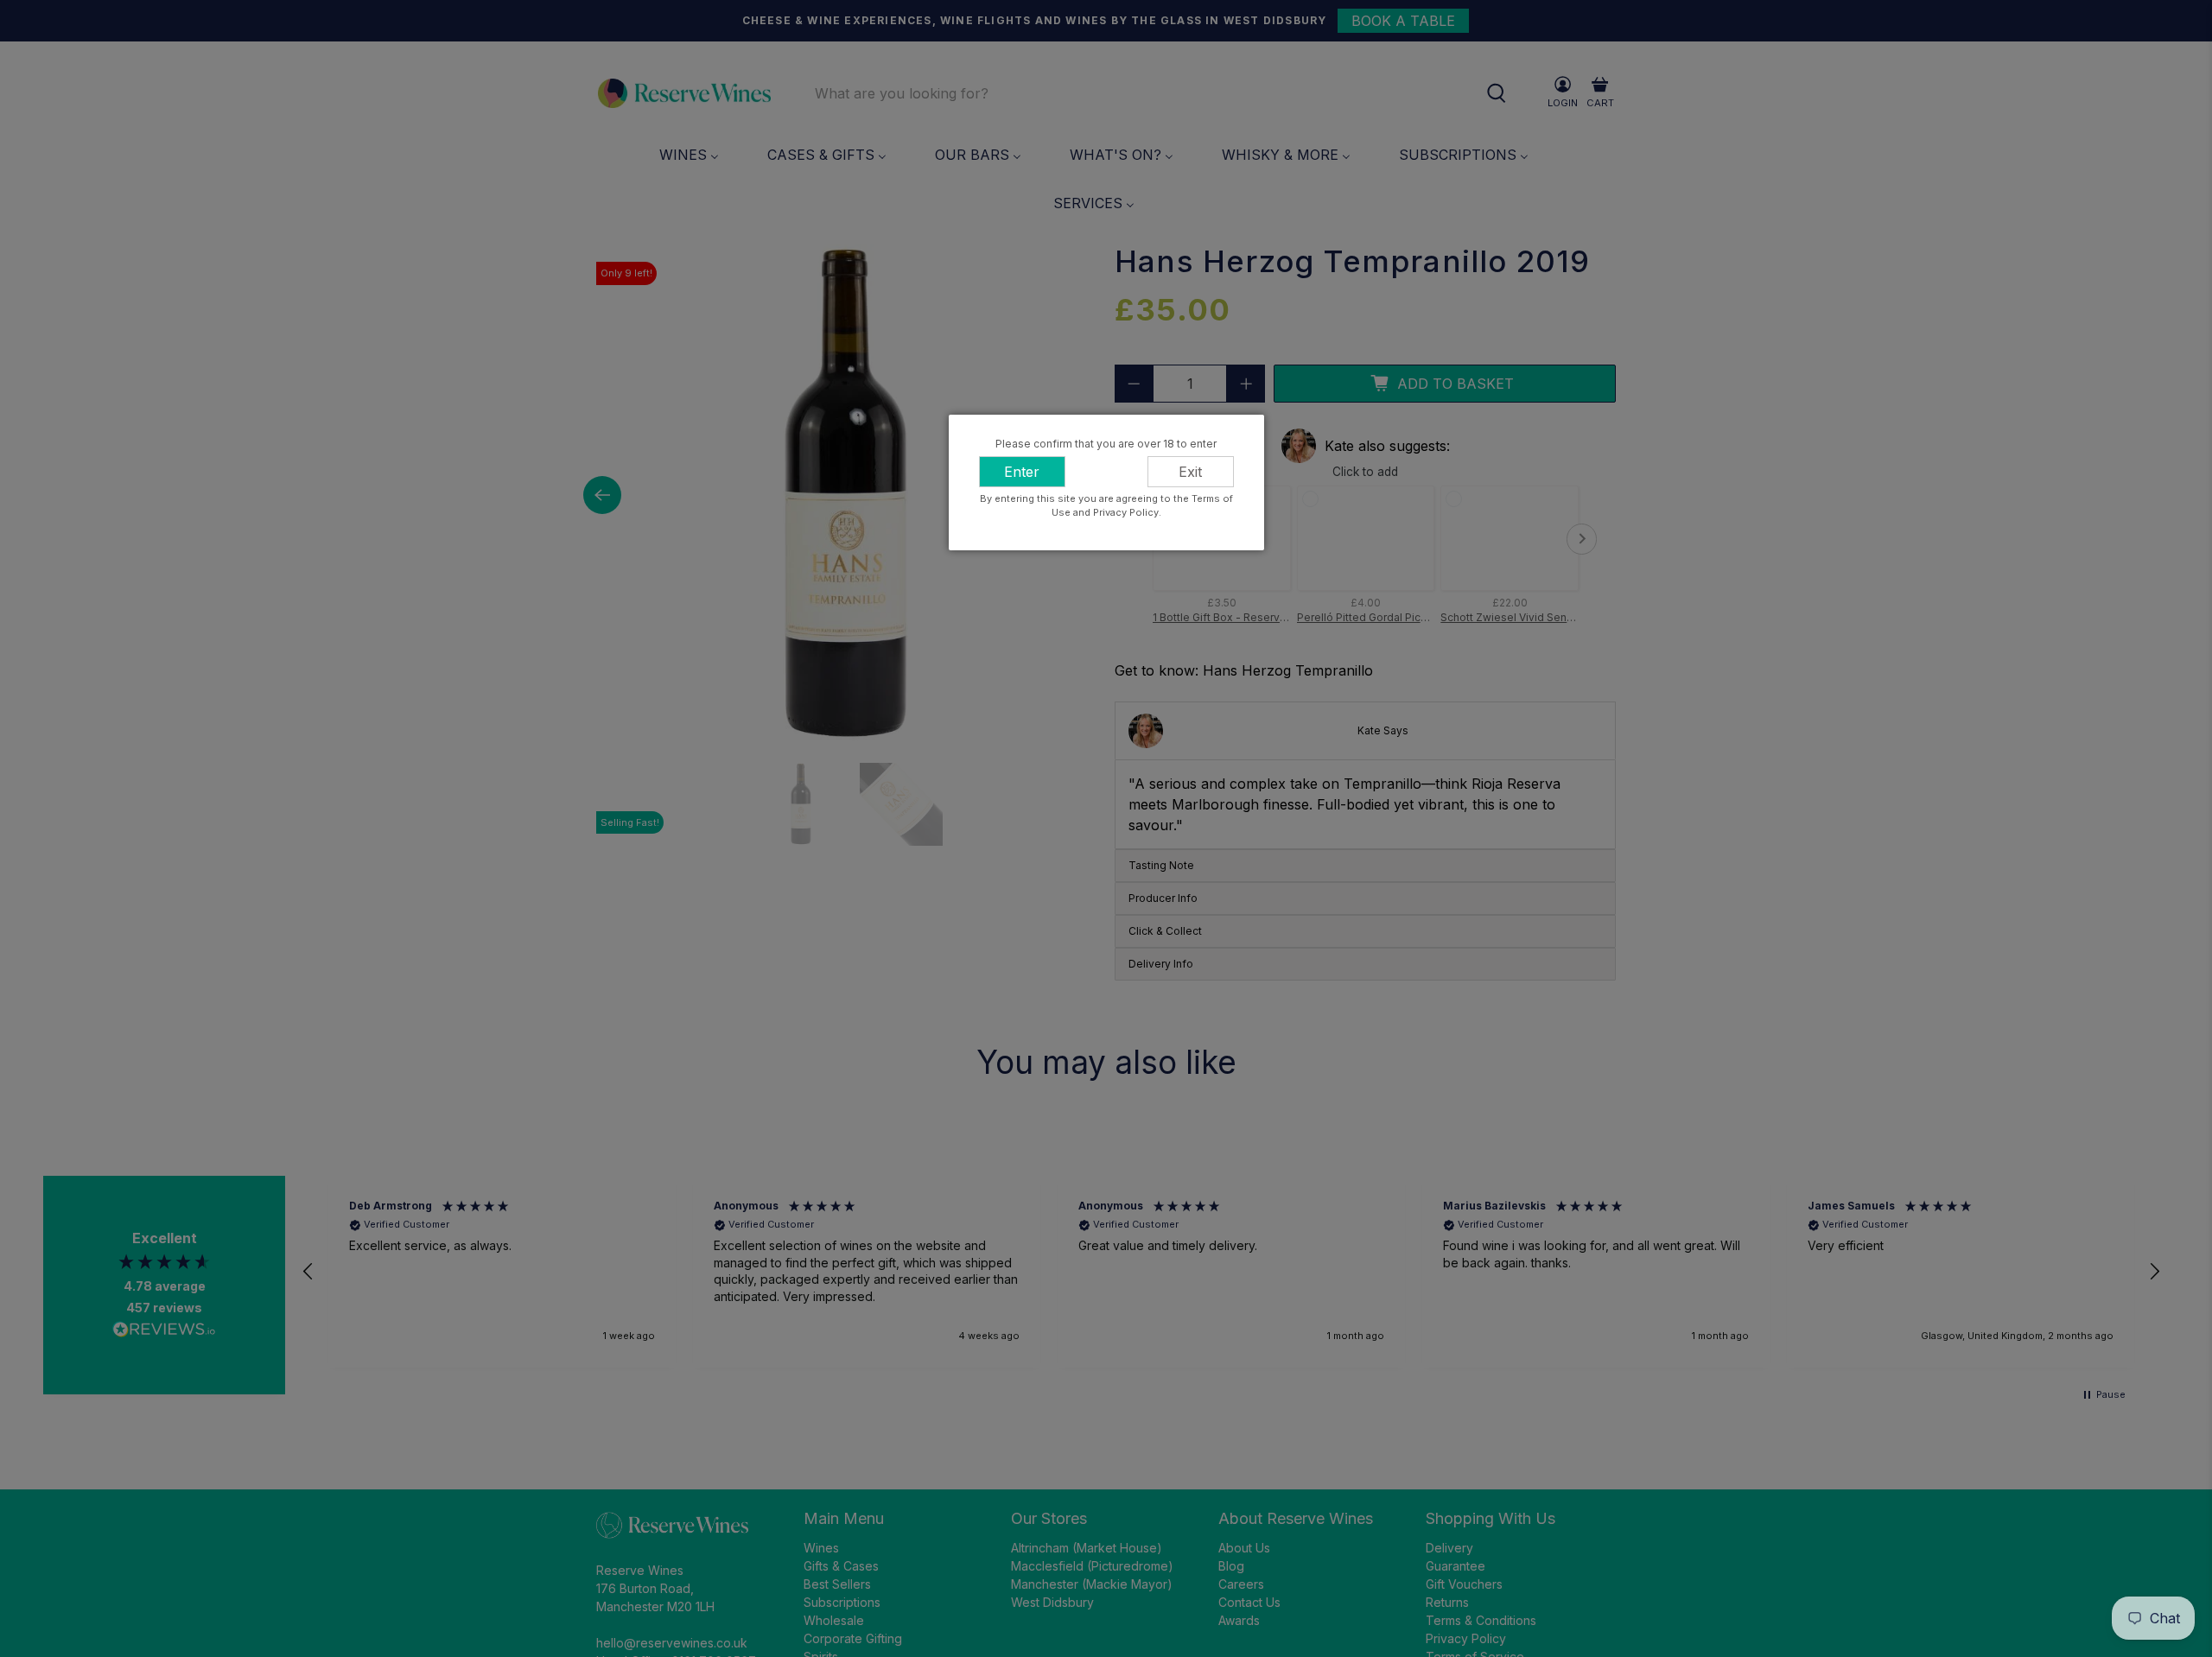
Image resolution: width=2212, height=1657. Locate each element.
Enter (1022, 472)
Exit (1190, 472)
